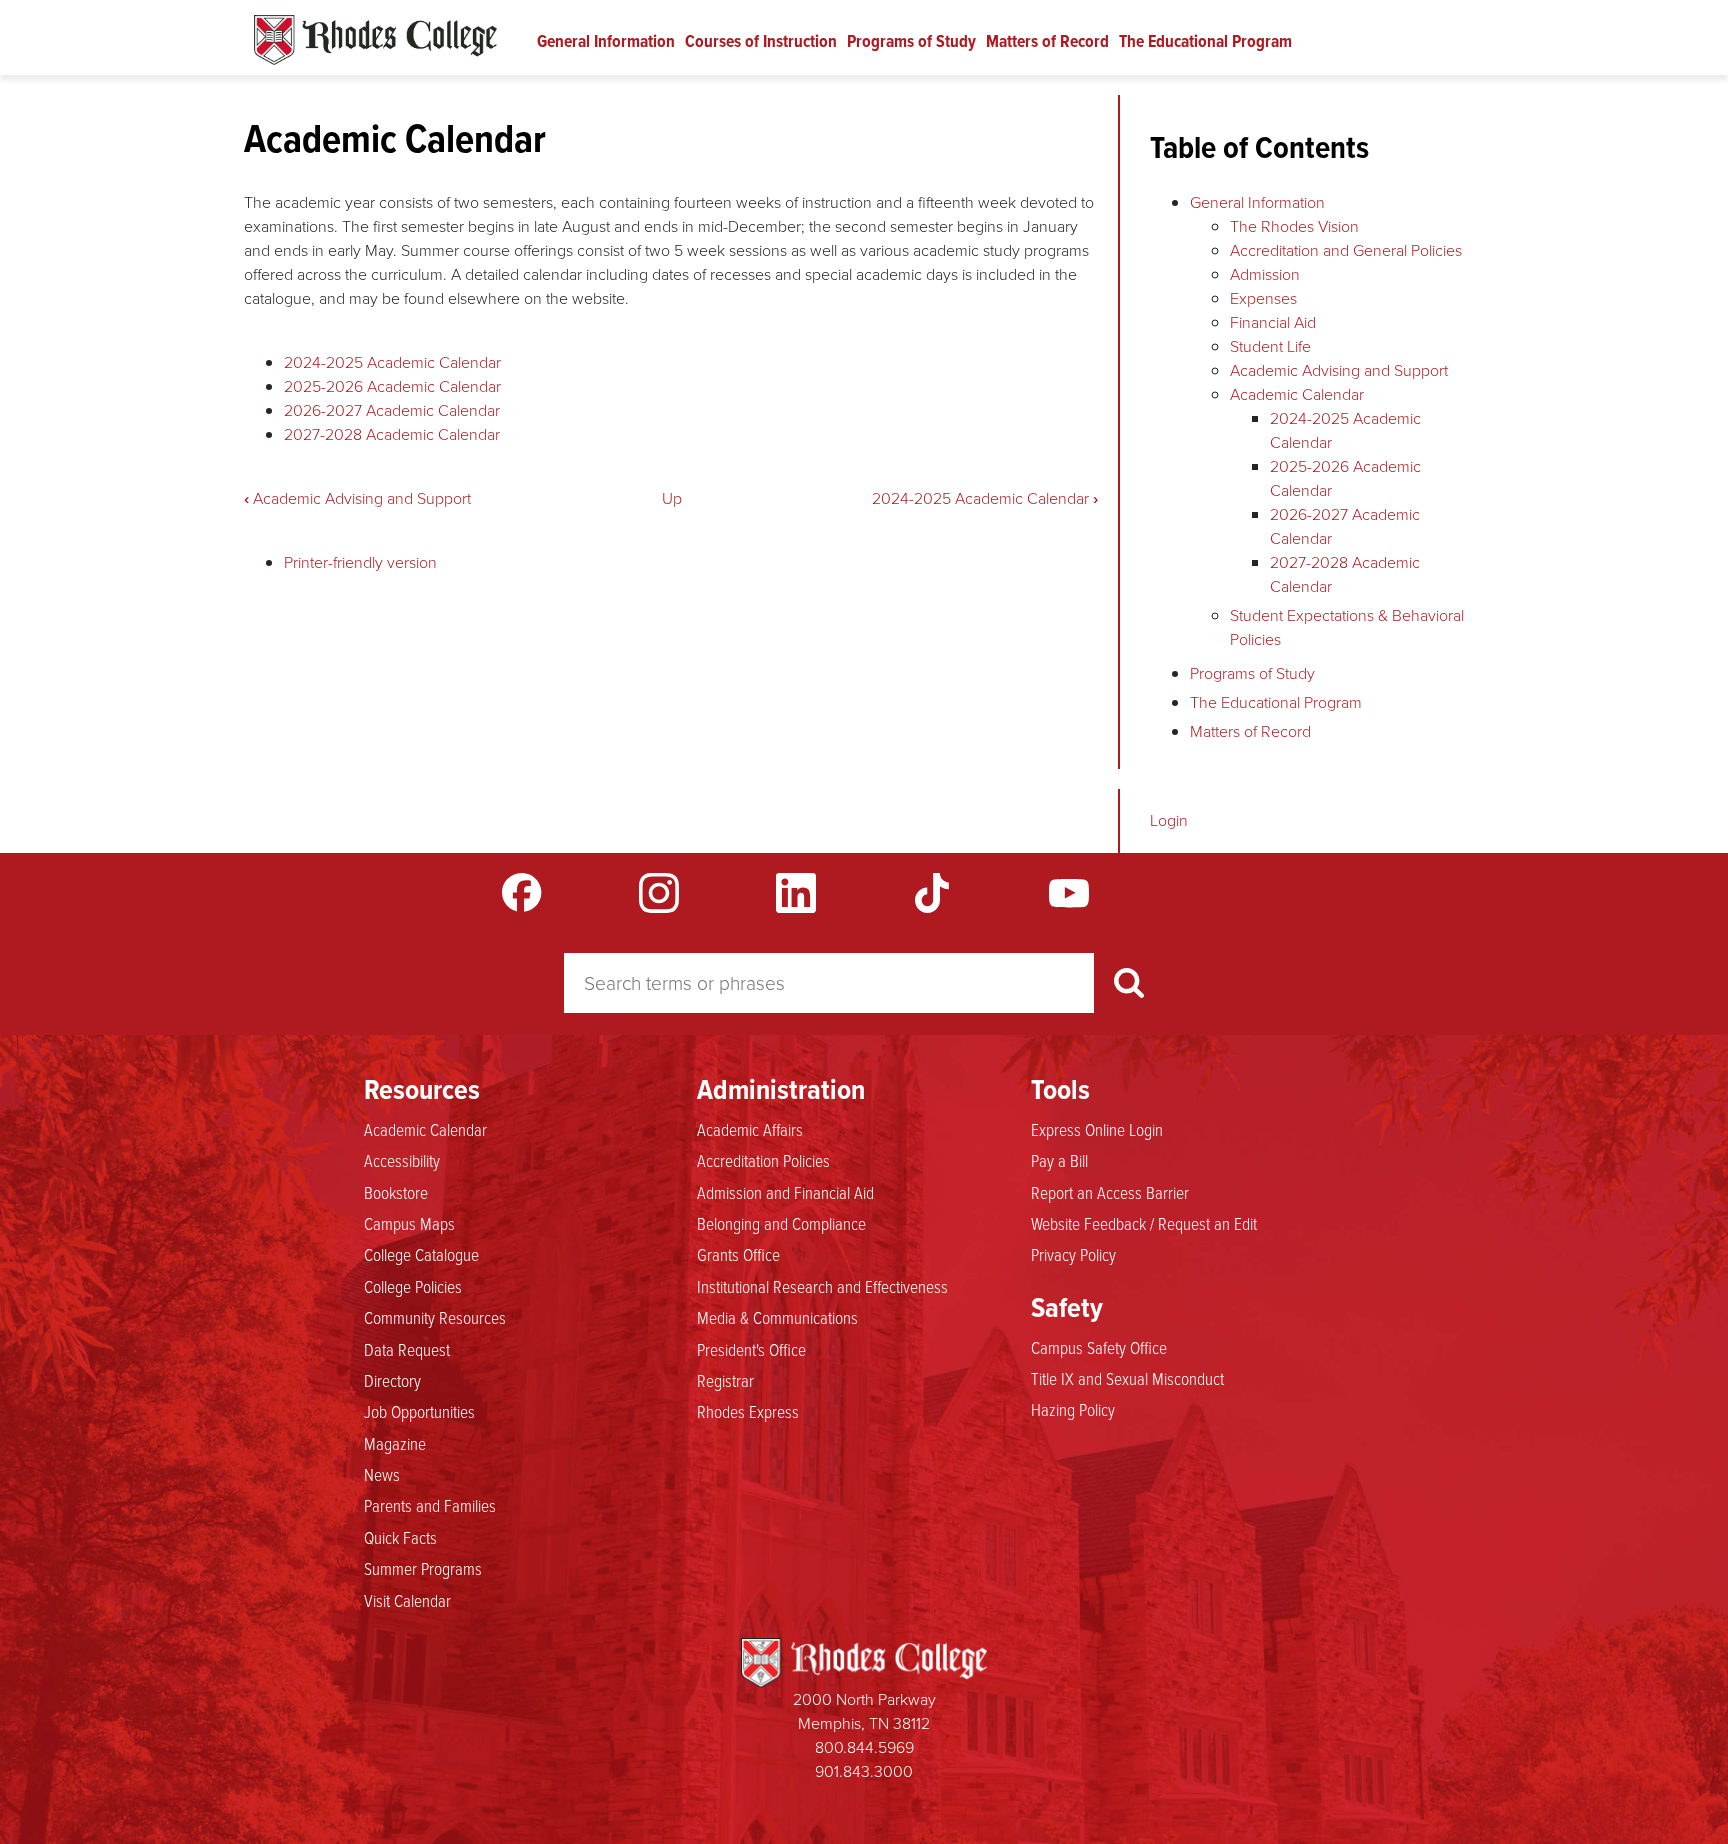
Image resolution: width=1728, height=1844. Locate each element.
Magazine (395, 1443)
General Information (606, 41)
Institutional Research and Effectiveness (822, 1286)
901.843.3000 (864, 1771)
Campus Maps (409, 1223)
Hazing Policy (1073, 1409)
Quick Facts (400, 1537)
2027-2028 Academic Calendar (392, 434)
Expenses (1263, 298)
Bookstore (396, 1192)
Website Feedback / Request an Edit (1144, 1223)
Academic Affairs (750, 1129)
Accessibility (402, 1160)
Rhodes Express (748, 1411)
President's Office (751, 1349)
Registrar (725, 1380)
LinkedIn (796, 893)
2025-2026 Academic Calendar (392, 386)
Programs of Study (911, 41)
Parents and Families (430, 1505)
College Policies (413, 1286)
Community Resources (435, 1317)
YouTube (1069, 893)
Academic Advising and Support (357, 498)
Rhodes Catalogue (375, 40)
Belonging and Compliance (781, 1223)
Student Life (1270, 346)
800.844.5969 (864, 1747)
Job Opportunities (419, 1411)
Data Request (407, 1349)
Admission (1265, 274)
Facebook (522, 893)
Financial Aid (1273, 322)
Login (1169, 820)
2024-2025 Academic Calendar (392, 362)
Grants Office (738, 1254)
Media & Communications (777, 1317)
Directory (392, 1380)
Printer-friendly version (360, 562)
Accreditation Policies (763, 1160)
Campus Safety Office (1099, 1347)
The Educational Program (1205, 41)
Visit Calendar (407, 1600)
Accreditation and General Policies (1346, 250)
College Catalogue (421, 1254)
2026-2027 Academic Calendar (392, 410)
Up (672, 498)
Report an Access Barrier (1110, 1192)
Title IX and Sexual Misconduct (1127, 1378)
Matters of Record (1047, 41)
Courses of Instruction (761, 41)
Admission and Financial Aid (785, 1192)
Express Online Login (1097, 1129)
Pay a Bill (1059, 1160)
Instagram (659, 893)
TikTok (932, 893)
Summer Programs (423, 1568)
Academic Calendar (1297, 394)
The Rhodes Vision (1294, 226)
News (382, 1474)
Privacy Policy (1073, 1254)
